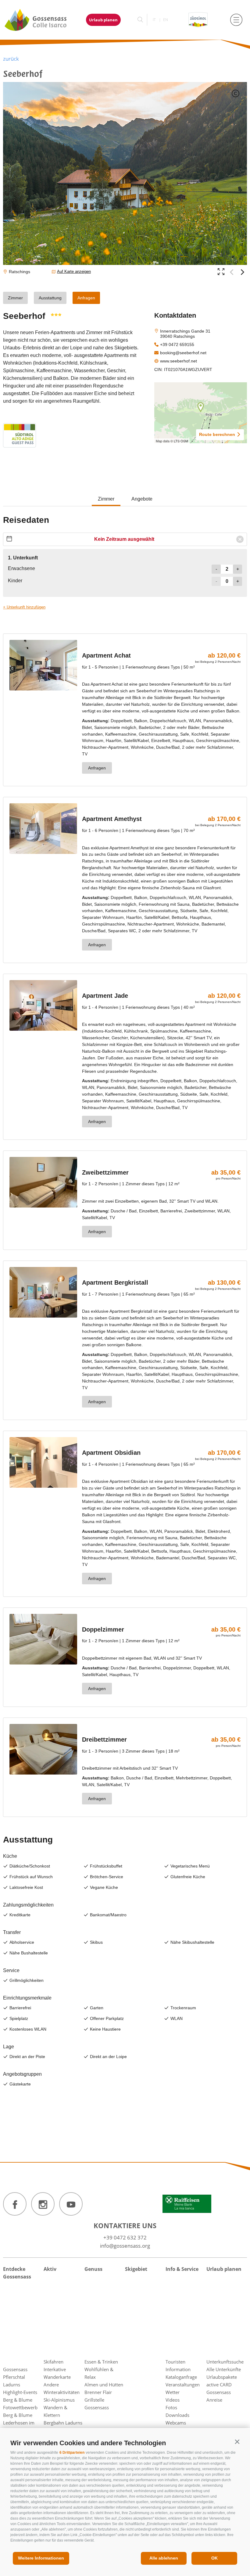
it (154, 20)
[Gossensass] (39, 20)
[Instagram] (43, 2204)
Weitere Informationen (41, 2558)
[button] (237, 2442)
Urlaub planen (103, 20)
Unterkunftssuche (225, 2362)
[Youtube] (71, 2204)
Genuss (93, 2269)
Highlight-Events (20, 2392)
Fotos (171, 2407)
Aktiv (50, 2269)
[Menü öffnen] (236, 20)
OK (214, 2558)
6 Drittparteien (72, 2453)
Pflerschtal (14, 2377)
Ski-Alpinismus (59, 2400)
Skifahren (54, 2362)
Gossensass (15, 2369)
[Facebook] (15, 2204)
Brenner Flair (98, 2392)
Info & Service (182, 2269)
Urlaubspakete (222, 2377)
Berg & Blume (18, 2400)
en (166, 20)
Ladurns (12, 2385)
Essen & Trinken (101, 2362)
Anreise (214, 2400)
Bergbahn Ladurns (63, 2423)
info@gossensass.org (125, 2246)
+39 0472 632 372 (125, 2237)
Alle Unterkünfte (224, 2369)
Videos (173, 2400)
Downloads (177, 2415)
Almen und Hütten (104, 2385)
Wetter (173, 2392)
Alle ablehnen (164, 2558)
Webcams (176, 2423)
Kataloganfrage (181, 2377)
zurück (11, 59)
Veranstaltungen (183, 2385)
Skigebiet (136, 2269)
